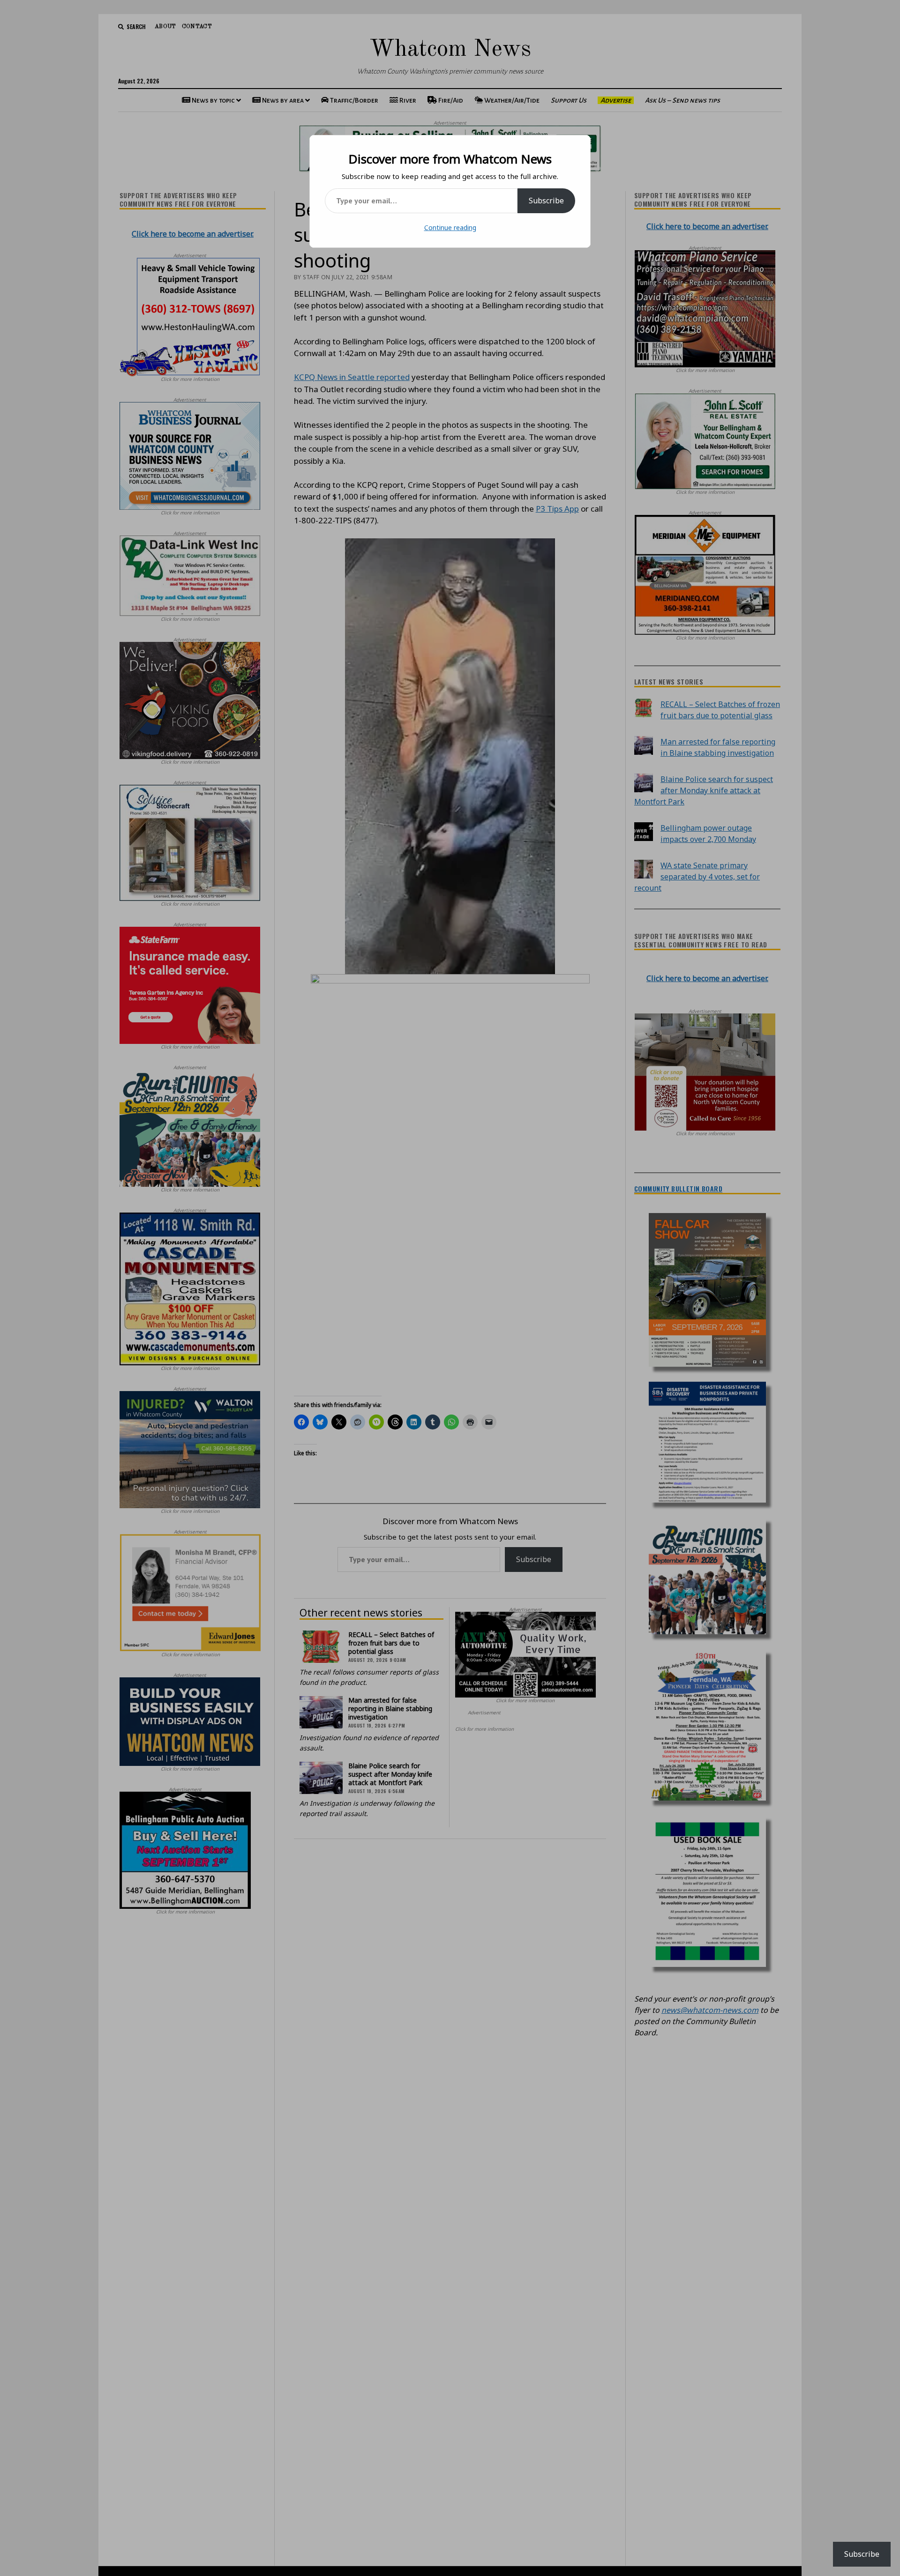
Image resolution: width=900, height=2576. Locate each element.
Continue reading (450, 227)
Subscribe (546, 201)
